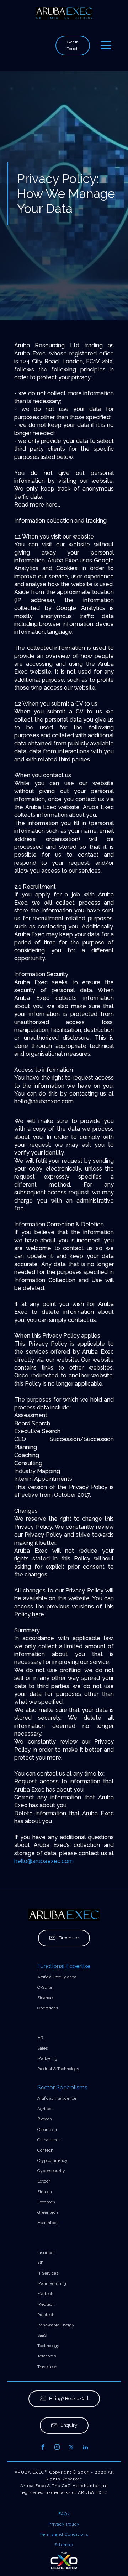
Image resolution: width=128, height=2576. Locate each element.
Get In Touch (73, 45)
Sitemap (64, 2545)
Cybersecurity (51, 2171)
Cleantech (47, 2130)
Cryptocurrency (52, 2160)
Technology (48, 2346)
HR (40, 2038)
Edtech (44, 2181)
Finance (45, 1998)
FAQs (64, 2514)
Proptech (46, 2315)
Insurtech (47, 2253)
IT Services (48, 2273)
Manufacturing (52, 2283)
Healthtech (48, 2223)
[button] (64, 1938)
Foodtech (46, 2202)
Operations (48, 2008)
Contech (45, 2150)
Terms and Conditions (64, 2534)
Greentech (48, 2212)
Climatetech (49, 2140)
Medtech (46, 2304)
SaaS (42, 2335)
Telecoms (47, 2356)
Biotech (45, 2119)
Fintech (45, 2192)
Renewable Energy (56, 2325)
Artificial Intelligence (57, 1977)
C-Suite (45, 1987)
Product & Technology (58, 2069)
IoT (40, 2263)
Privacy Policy (64, 2524)
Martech (45, 2294)
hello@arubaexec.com (44, 1861)
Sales (42, 2048)
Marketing (47, 2058)
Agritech (46, 2109)
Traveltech (47, 2367)
